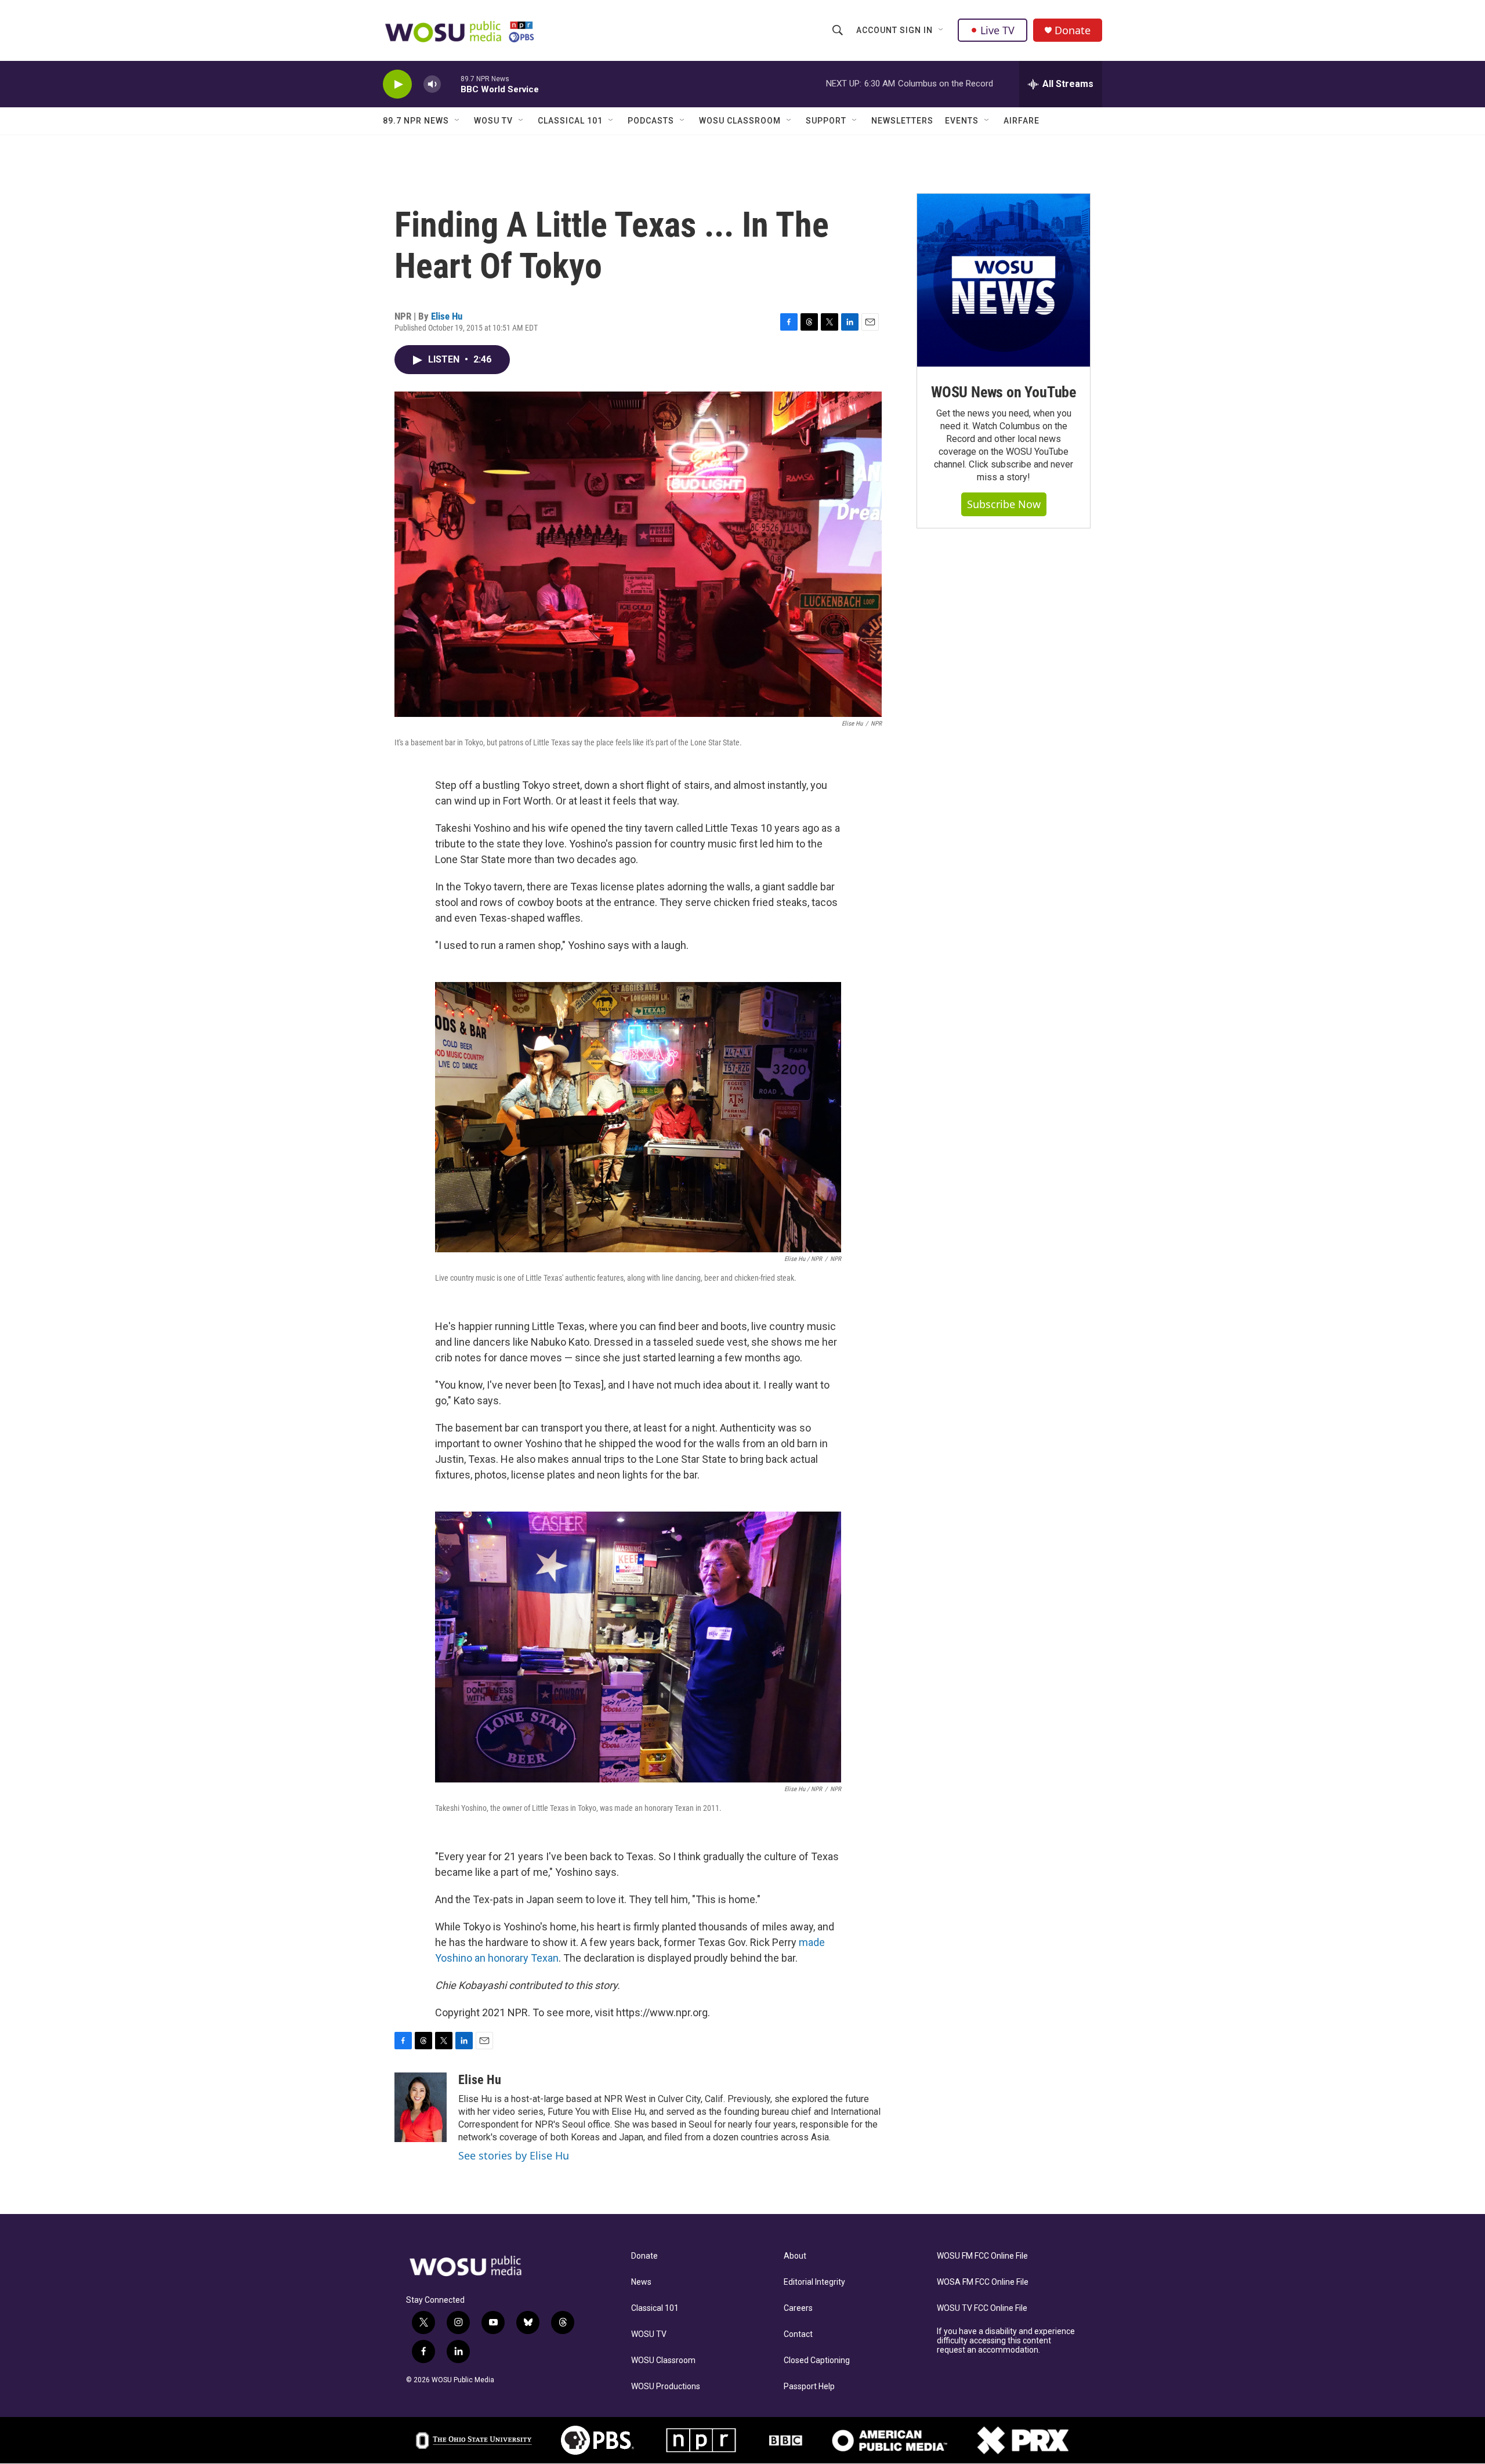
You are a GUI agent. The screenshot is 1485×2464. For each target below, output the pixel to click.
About (795, 2256)
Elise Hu (447, 316)
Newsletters (902, 121)
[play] (397, 84)
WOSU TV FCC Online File (982, 2308)
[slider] (451, 84)
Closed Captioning (817, 2360)
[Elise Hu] (421, 2107)
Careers (798, 2308)
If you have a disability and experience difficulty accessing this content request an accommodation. (1006, 2341)
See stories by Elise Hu (514, 2155)
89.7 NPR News (416, 121)
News (641, 2282)
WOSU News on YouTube (1004, 392)
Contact (798, 2334)
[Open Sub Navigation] (941, 30)
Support (826, 121)
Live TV (997, 30)
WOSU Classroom (740, 121)
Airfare (1022, 121)
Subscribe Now (1004, 504)
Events (962, 121)
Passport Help (809, 2387)
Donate (1073, 30)
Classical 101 (570, 121)
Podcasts (651, 121)
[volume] (432, 84)
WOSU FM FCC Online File (982, 2256)
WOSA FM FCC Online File (983, 2282)
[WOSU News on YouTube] (1004, 280)
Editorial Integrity (814, 2282)
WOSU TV (493, 121)
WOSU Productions (666, 2387)
